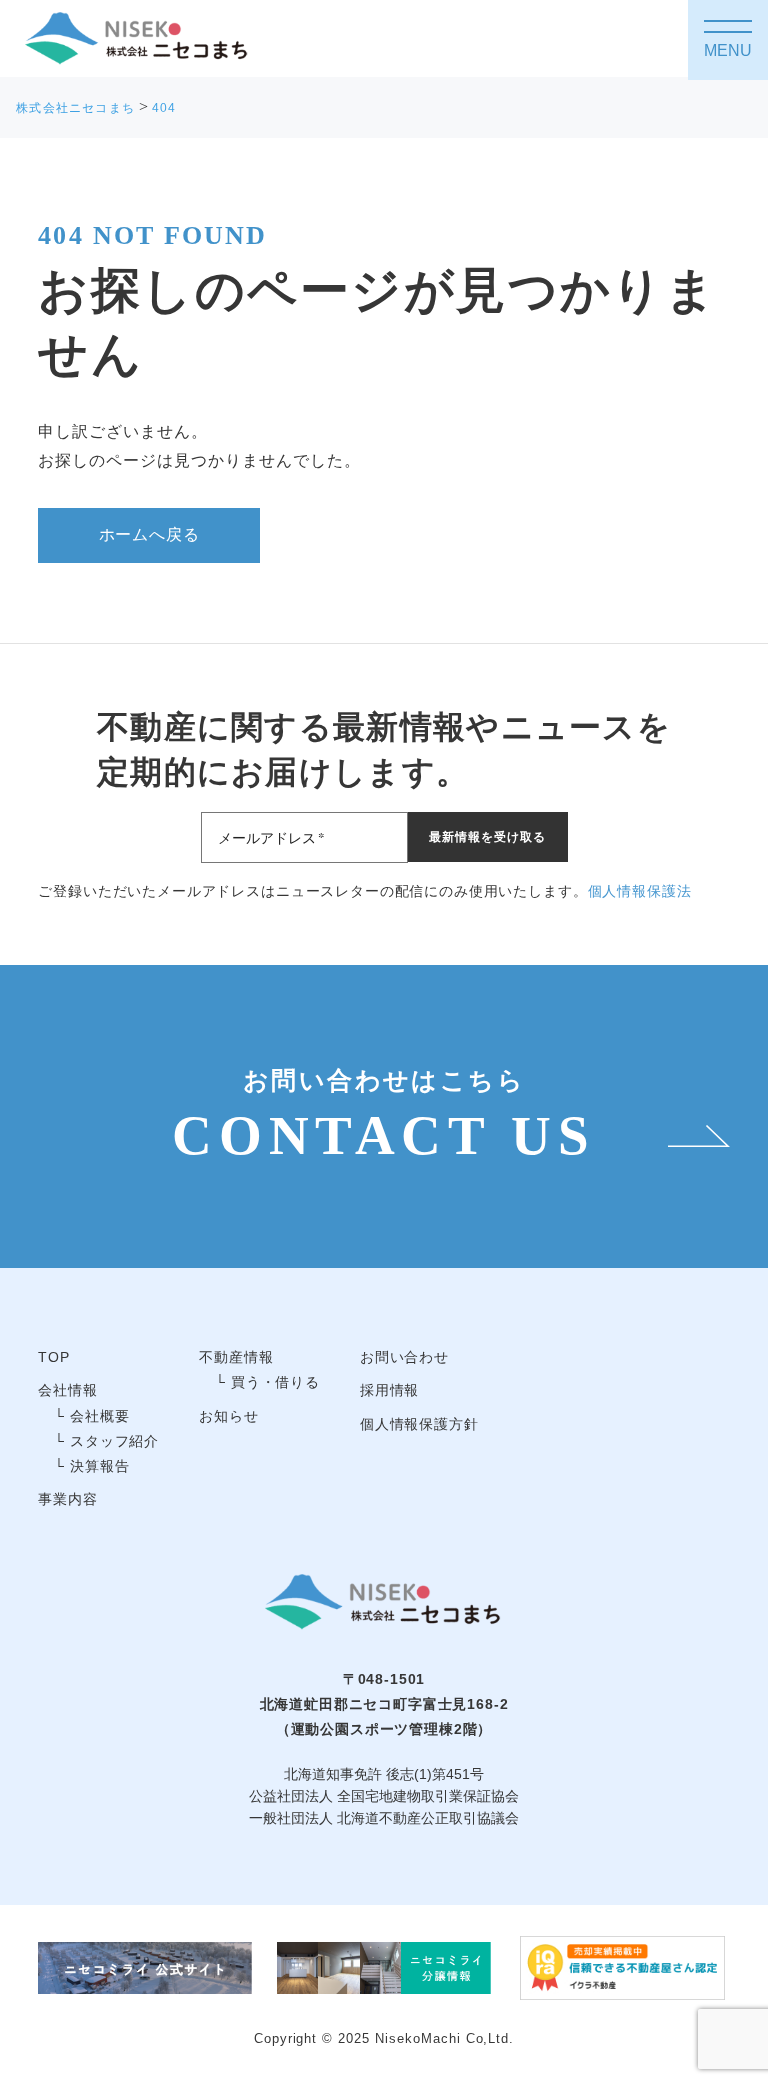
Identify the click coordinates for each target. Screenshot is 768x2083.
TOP (54, 1357)
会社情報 (67, 1390)
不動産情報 (236, 1357)
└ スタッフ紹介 (106, 1441)
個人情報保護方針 (419, 1424)
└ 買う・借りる (267, 1382)
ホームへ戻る (150, 534)
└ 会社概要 (91, 1416)
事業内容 (67, 1499)
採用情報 (389, 1390)
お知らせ (228, 1416)
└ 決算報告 (91, 1466)
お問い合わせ (404, 1357)
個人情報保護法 (640, 891)
